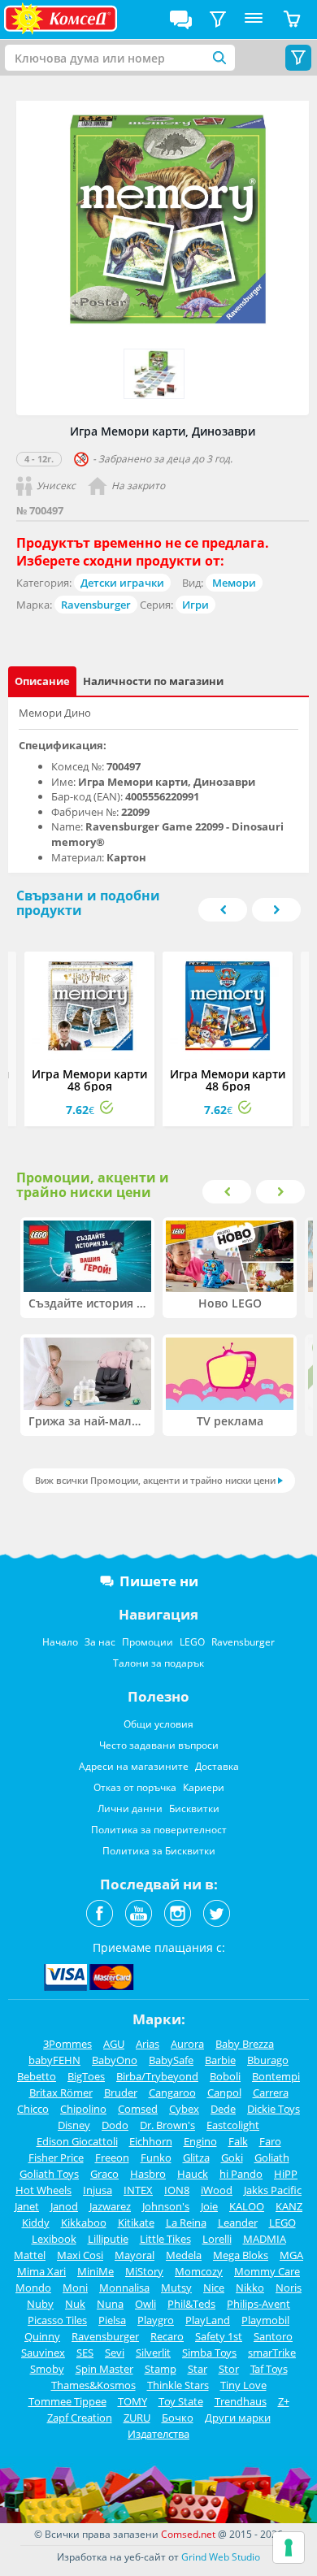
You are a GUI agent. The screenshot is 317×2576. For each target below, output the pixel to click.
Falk (238, 2141)
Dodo (115, 2125)
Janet (27, 2206)
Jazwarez (110, 2206)
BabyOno (115, 2060)
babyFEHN (54, 2060)
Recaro (167, 2336)
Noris (289, 2288)
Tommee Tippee (67, 2401)
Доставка (217, 1766)
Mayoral (135, 2255)
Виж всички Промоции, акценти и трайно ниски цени (155, 1480)
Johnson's (166, 2206)
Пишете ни (159, 1581)
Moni (75, 2288)
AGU (114, 2044)
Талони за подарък (158, 1663)
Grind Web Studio (221, 2557)
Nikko (250, 2288)
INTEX (138, 2190)
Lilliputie (108, 2239)
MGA (291, 2255)
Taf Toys (269, 2369)
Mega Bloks (241, 2255)
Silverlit (153, 2353)
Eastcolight (233, 2125)
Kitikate (136, 2223)
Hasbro (148, 2174)
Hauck (193, 2174)
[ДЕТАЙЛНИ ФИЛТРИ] (218, 20)
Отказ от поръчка (135, 1787)
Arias (148, 2044)
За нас (100, 1642)
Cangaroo (172, 2092)
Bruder (121, 2092)
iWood (217, 2190)
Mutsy (176, 2288)
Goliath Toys (49, 2174)
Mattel (30, 2255)
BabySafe (171, 2060)
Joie (209, 2206)
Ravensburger (96, 605)
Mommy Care (267, 2271)
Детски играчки (122, 583)
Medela (184, 2255)
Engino (200, 2141)
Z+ (284, 2401)
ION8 (177, 2190)
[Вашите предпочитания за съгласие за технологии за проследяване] (289, 2548)
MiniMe (96, 2271)
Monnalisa (124, 2288)
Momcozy (199, 2271)
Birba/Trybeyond (157, 2076)
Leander (238, 2223)
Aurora (187, 2044)
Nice (214, 2288)
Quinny (42, 2336)
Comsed (138, 2109)
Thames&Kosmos (93, 2385)
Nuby (40, 2304)
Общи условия (158, 1724)
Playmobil (265, 2320)
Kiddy (36, 2223)
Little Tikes (165, 2239)
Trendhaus (241, 2401)
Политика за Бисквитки (159, 1851)
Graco (104, 2174)
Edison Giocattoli (77, 2141)
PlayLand (208, 2320)
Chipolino (83, 2109)
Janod (64, 2206)
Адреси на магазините (134, 1766)
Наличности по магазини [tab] (153, 681)
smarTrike (272, 2353)
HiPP (286, 2174)
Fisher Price (56, 2158)
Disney (74, 2125)
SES (85, 2353)
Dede (223, 2109)
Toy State (181, 2401)
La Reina (186, 2223)
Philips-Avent (258, 2304)
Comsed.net (188, 2534)
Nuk (75, 2304)
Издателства (158, 2434)
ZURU (137, 2418)
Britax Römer (61, 2092)
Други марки (238, 2418)
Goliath (272, 2158)
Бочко (178, 2418)
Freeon (112, 2158)
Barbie (220, 2060)
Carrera (271, 2092)
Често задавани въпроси (159, 1745)
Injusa (98, 2190)
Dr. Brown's (167, 2125)
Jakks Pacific (273, 2190)
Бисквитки (194, 1808)
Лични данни (130, 1808)
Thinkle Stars (178, 2385)
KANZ (289, 2206)
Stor (229, 2369)
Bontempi (276, 2076)
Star (198, 2369)
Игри (195, 605)
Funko (156, 2158)
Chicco (33, 2109)
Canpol (224, 2092)
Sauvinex (43, 2353)
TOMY (132, 2401)
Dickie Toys (274, 2109)
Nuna (110, 2304)
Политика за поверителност (159, 1830)
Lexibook (54, 2239)
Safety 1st (219, 2336)
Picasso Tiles (57, 2320)
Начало (60, 1642)
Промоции (148, 1642)
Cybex (184, 2109)
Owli (145, 2304)
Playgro (156, 2320)
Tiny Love (243, 2385)
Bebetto (37, 2076)
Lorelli (217, 2239)
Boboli (225, 2076)
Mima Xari (41, 2271)
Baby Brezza (245, 2044)
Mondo (33, 2288)
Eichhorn (151, 2141)
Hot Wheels (43, 2190)
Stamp (161, 2369)
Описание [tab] (42, 681)
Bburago (268, 2060)
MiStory (144, 2271)
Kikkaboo (84, 2223)
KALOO (247, 2206)
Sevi (115, 2353)
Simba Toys (209, 2353)
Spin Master (104, 2369)
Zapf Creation (80, 2418)
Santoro (273, 2336)
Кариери (204, 1787)
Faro (270, 2141)
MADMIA (265, 2239)
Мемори (234, 583)
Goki (232, 2158)
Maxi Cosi (80, 2255)
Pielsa (112, 2320)
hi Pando (241, 2174)
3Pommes (67, 2044)
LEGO (192, 1642)
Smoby (47, 2369)
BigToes (86, 2076)
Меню (254, 20)
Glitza (196, 2158)
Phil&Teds (191, 2304)
